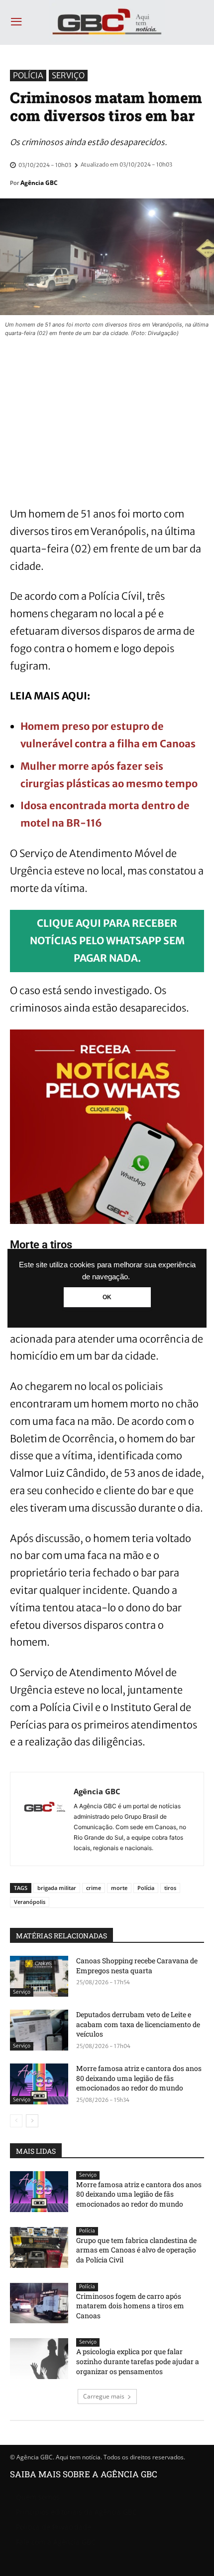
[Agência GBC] (45, 1819)
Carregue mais (104, 2396)
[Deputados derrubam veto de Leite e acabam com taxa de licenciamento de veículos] (39, 2030)
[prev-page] (16, 2121)
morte (119, 1888)
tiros (170, 1888)
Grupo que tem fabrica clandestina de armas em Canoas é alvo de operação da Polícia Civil (136, 2250)
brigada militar (57, 1888)
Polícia (28, 75)
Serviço (68, 75)
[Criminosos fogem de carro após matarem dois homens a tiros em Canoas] (39, 2303)
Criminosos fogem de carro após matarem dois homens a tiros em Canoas (130, 2306)
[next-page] (32, 2121)
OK (107, 1297)
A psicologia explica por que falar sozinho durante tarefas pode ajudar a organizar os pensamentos (138, 2361)
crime (94, 1888)
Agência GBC (39, 183)
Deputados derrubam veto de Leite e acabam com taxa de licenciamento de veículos (138, 2024)
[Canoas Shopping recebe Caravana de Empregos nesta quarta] (39, 1976)
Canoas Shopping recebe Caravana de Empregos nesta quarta (137, 1966)
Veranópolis (30, 1902)
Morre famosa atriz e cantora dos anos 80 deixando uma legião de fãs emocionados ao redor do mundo (139, 2078)
